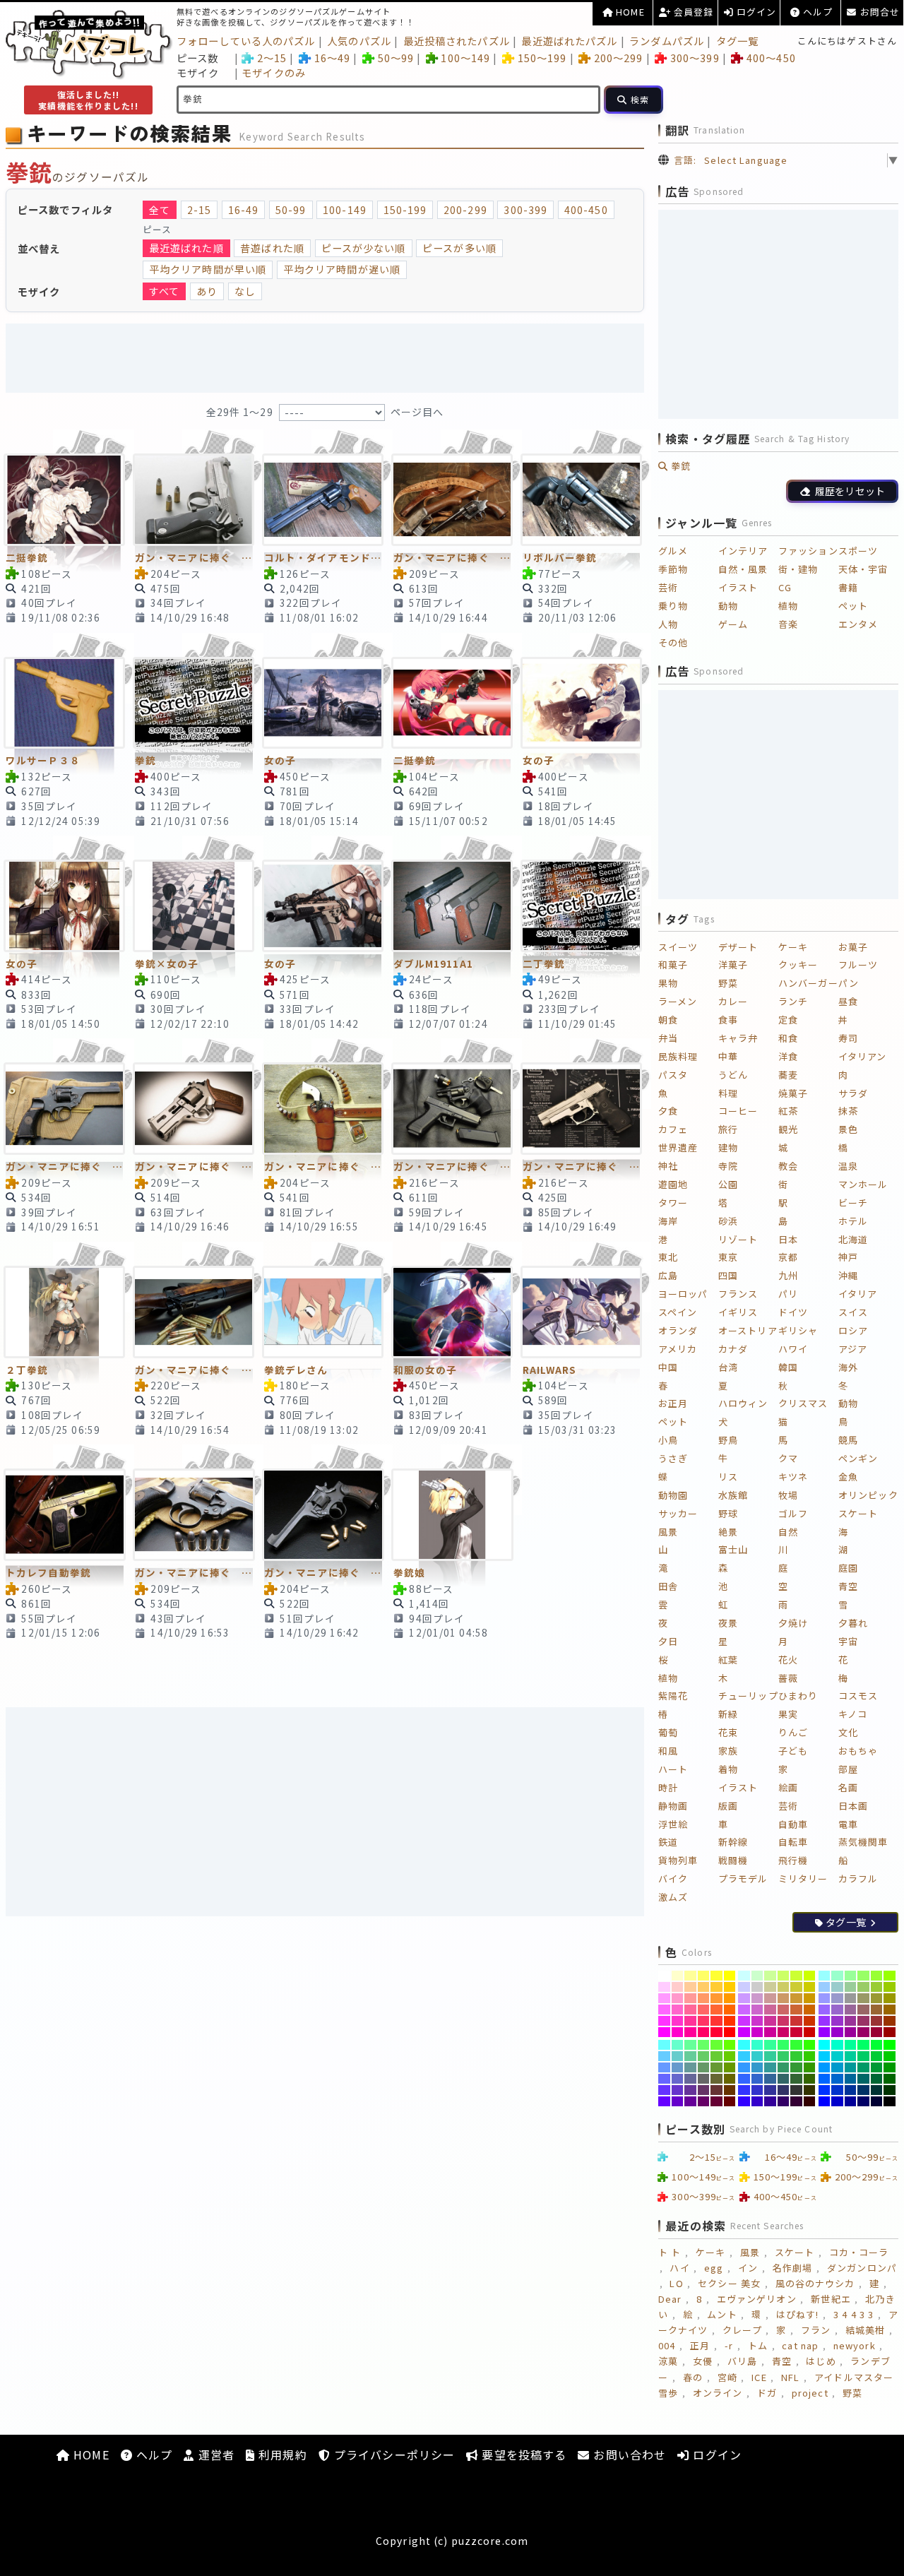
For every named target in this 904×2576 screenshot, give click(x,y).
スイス (853, 1312)
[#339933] (796, 2067)
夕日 (668, 1641)
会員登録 (692, 12)
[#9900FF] (825, 2032)
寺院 (728, 1166)
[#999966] (863, 1998)
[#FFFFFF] (664, 1976)
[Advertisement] (325, 358)
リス (728, 1477)
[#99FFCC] (837, 1976)
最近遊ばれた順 (186, 248)
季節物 (673, 569)
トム (758, 2345)
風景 (668, 1532)
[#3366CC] (757, 2079)
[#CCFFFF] (744, 1976)
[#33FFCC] (757, 2045)
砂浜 (728, 1221)
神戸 (848, 1257)
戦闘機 (733, 1860)
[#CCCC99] (770, 1987)
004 (667, 2345)
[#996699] (851, 2010)
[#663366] (704, 2090)
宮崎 (727, 2377)
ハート (673, 1769)
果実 (788, 1714)
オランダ (678, 1330)
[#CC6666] (784, 2010)
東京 (728, 1257)
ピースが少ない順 (364, 248)
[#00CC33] (877, 2056)
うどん (733, 1075)
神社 (668, 1166)
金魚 (848, 1477)
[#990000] (890, 2032)
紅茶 (788, 1111)
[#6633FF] (664, 2090)
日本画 (853, 1806)
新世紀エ (831, 2299)
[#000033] (877, 2101)
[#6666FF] (664, 2079)
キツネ (793, 1477)
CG (785, 587)
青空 (848, 1586)
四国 (728, 1275)
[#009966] (863, 2067)
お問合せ (878, 12)
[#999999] (851, 1998)
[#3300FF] (744, 2101)
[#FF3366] (704, 2021)
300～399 (695, 58)
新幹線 (733, 1842)
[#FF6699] (690, 2010)
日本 (788, 1239)
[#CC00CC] (757, 2032)
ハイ (679, 2268)
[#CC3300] (810, 2021)
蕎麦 (788, 1075)
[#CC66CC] (757, 2010)
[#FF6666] (704, 2010)
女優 (703, 2361)
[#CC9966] (784, 1998)
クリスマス (803, 1403)
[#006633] (877, 2079)
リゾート (738, 1239)
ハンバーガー (808, 983)
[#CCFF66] (784, 1976)
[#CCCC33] (796, 1987)
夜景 (728, 1623)
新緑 (728, 1714)
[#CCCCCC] (757, 1987)
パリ (788, 1294)
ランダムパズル (667, 41)
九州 (788, 1275)
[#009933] (877, 2067)
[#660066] (704, 2101)
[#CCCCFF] (744, 1987)
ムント (722, 2314)
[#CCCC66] (784, 1987)
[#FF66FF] (664, 2010)
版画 (728, 1806)
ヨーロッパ (683, 1294)
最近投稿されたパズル (457, 41)
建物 (728, 1147)
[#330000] (810, 2101)
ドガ (767, 2393)
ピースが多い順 (459, 248)
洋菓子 (733, 964)
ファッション (808, 551)
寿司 (848, 1038)
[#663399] (690, 2090)
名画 (848, 1787)
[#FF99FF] (664, 1998)
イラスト (738, 587)
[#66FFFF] (664, 2045)
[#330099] (770, 2101)
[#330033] (796, 2101)
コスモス (858, 1696)
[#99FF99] (851, 1976)
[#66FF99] (690, 2045)
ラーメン (678, 1001)
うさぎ (673, 1458)
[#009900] (890, 2067)
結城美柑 (865, 2330)
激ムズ (673, 1897)
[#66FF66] (704, 2045)
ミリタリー (803, 1878)
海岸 (668, 1221)
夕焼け (793, 1623)
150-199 (405, 210)
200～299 (618, 58)
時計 (668, 1787)
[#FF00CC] (678, 2032)
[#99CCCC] (837, 1987)
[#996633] (877, 2010)
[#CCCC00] (810, 1987)
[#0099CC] (837, 2067)
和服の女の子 (426, 1370)
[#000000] (890, 2101)
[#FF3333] (716, 2021)
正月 (700, 2345)
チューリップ (748, 1696)
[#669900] (730, 2067)
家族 (728, 1751)
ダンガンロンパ (862, 2268)
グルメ (673, 551)
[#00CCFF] (825, 2056)
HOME (629, 12)
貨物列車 (678, 1860)
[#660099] (690, 2101)
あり (207, 291)
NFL (790, 2377)
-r (729, 2345)
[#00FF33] (877, 2045)
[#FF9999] (690, 1998)
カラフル (858, 1878)
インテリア (743, 551)
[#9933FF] (825, 2021)
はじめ (821, 2361)
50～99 (396, 58)
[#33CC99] (770, 2056)
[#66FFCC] (678, 2045)
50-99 (291, 210)
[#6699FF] (664, 2067)
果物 (668, 983)
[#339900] (810, 2067)
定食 (788, 1020)
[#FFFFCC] (678, 1976)
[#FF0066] (704, 2032)
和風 (668, 1751)
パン (849, 983)
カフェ (673, 1129)
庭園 (848, 1568)
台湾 (728, 1367)
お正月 (673, 1403)
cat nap (800, 2345)
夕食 (668, 1111)
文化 (848, 1732)
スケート (858, 1513)
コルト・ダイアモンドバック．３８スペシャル (325, 557)
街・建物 (798, 569)
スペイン (678, 1312)
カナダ (733, 1349)
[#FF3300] (730, 2021)
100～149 (465, 58)
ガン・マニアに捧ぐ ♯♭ (196, 557)
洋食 (788, 1056)
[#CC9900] (810, 1998)
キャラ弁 (738, 1038)
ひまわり (798, 1696)
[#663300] (730, 2090)
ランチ (793, 1001)
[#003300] (890, 2090)
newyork (855, 2345)
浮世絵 (673, 1824)
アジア (853, 1349)
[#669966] (704, 2067)
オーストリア (748, 1330)
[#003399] (851, 2090)
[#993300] (890, 2021)
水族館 (733, 1495)
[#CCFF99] (770, 1976)
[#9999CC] (837, 1998)
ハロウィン (743, 1403)
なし (245, 291)
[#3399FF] (744, 2067)
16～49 (332, 58)
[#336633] (796, 2079)
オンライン (718, 2393)
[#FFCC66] (704, 1987)
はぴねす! (798, 2314)
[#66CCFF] (664, 2056)
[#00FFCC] (837, 2045)
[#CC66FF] (744, 2010)
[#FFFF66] (704, 1976)
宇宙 (848, 1641)
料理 (728, 1093)
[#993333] (877, 2021)
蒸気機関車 (863, 1842)
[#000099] (851, 2101)
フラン (816, 2330)
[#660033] (716, 2101)
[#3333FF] (744, 2090)
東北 (668, 1257)
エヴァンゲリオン (757, 2299)
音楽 (788, 624)
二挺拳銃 (27, 557)
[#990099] (851, 2032)
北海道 (853, 1239)
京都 (788, 1257)
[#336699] (770, 2079)
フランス (738, 1294)
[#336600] (810, 2079)
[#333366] (784, 2090)
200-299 (465, 210)
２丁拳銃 (27, 1370)
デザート (738, 947)
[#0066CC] (837, 2079)
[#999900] (890, 1998)
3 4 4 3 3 (854, 2314)
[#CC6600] (810, 2010)
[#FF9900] (730, 1998)
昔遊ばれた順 (272, 248)
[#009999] (851, 2067)
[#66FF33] (716, 2045)
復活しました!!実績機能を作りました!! (88, 100)
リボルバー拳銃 (560, 557)
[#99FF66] (863, 1976)
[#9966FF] (825, 2010)
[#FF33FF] (664, 2021)
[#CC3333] (796, 2021)
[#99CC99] (851, 1987)
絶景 (728, 1532)
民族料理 (678, 1056)
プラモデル (743, 1878)
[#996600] (890, 2010)
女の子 (280, 760)
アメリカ (678, 1349)
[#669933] (716, 2067)
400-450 (586, 210)
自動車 (793, 1824)
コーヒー (738, 1111)
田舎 (668, 1586)
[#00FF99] (851, 2045)
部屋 (848, 1769)
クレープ (742, 2330)
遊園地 (673, 1184)
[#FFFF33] (716, 1976)
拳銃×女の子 (167, 963)
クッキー (798, 964)
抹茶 (848, 1111)
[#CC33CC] (757, 2021)
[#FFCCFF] (664, 1987)
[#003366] (863, 2090)
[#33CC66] (784, 2056)
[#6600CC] (678, 2101)
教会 (788, 1166)
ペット (853, 606)
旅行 (728, 1129)
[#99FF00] (890, 1976)
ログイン (755, 12)
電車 (848, 1824)
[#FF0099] (690, 2032)
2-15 (199, 210)
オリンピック (868, 1495)
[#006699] (851, 2079)
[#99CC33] (877, 1987)
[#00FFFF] (825, 2045)
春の (693, 2377)
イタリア (858, 1294)
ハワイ (793, 1349)
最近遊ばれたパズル (569, 41)
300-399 (525, 210)
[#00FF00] (890, 2045)
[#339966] (784, 2067)
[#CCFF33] (796, 1976)
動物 (728, 606)
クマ (788, 1458)
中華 (728, 1056)
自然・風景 (743, 569)
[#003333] (877, 2090)
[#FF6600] (730, 2010)
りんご (793, 1732)
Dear (670, 2299)
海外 (848, 1367)
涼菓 (668, 2361)
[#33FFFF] (744, 2045)
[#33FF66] (784, 2045)
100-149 (345, 210)
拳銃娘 (409, 1572)
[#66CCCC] (678, 2056)
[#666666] (704, 2079)
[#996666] (863, 2010)
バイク (673, 1878)
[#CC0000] (810, 2032)
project (810, 2393)
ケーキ (793, 947)
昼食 (848, 1001)
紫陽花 (673, 1696)
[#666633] (716, 2079)
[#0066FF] (825, 2079)
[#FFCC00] (730, 1987)
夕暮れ (853, 1623)
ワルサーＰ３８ (43, 760)
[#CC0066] (784, 2032)
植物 (788, 606)
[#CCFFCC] (757, 1976)
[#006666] (863, 2079)
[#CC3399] (770, 2021)
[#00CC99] (851, 2056)
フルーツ (858, 964)
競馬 (848, 1440)
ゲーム (733, 624)
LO (676, 2283)
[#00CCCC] (837, 2056)
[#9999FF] (825, 1998)
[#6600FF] (664, 2101)
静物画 (673, 1806)
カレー (733, 1001)
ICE (759, 2377)
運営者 (214, 2455)
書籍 (848, 587)
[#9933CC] (837, 2021)
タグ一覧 (737, 41)
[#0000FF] (825, 2101)
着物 (728, 1769)
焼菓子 (793, 1093)
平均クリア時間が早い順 (208, 269)
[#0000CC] (837, 2101)
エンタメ (858, 624)
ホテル (853, 1221)
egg (714, 2268)
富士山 (733, 1549)
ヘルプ (816, 12)
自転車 (793, 1842)
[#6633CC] (678, 2090)
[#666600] (730, 2079)
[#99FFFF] (825, 1976)
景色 (848, 1129)
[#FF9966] (704, 1998)
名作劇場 (792, 2268)
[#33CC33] (796, 2056)
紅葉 (728, 1660)
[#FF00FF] (664, 2032)
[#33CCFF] (744, 2056)
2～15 (272, 58)
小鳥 (668, 1440)
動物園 (673, 1495)
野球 (728, 1513)
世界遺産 (678, 1147)
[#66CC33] (716, 2056)
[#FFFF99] (690, 1976)
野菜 (728, 983)
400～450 (771, 58)
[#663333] (716, 2090)
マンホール (863, 1184)
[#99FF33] (877, 1976)
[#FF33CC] (678, 2021)
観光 (788, 1129)
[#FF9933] (716, 1998)
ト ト (670, 2252)
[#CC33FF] (744, 2021)
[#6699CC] (678, 2067)
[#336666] (784, 2079)
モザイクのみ (274, 72)
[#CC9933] (796, 1998)
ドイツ (793, 1312)
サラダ (853, 1093)
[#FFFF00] (730, 1976)
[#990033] (877, 2032)
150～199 (542, 58)
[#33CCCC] (757, 2056)
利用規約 (281, 2455)
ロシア (853, 1330)
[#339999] (770, 2067)
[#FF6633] (716, 2010)
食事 (728, 1020)
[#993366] (863, 2021)
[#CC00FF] (744, 2032)
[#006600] (890, 2079)
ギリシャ (798, 1330)
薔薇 (788, 1678)
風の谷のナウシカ (815, 2283)
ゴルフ (793, 1513)
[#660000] (730, 2101)
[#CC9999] (770, 1998)
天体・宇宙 (863, 569)
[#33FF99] (770, 2045)
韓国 (788, 1367)
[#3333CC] (757, 2090)
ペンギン (858, 1458)
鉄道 (668, 1842)
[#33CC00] (810, 2056)
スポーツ (858, 551)
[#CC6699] (770, 2010)
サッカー (678, 1513)
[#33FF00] (810, 2045)
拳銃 (145, 760)
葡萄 (668, 1732)
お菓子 (853, 947)
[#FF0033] (716, 2032)
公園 (728, 1184)
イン (748, 2268)
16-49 (244, 210)
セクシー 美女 (729, 2283)
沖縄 (848, 1275)
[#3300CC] (757, 2101)
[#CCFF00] (810, 1976)
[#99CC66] (863, 1987)
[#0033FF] (825, 2090)
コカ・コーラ (859, 2252)
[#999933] (877, 1998)
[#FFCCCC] (678, 1987)
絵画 (788, 1787)
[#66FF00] (730, 2045)
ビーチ (853, 1203)
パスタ (673, 1075)
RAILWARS (550, 1370)
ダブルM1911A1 (433, 963)
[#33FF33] (796, 2045)
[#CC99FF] (744, 1998)
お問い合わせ (628, 2455)
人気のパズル (359, 41)
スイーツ (678, 947)
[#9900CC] (837, 2032)
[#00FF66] (863, 2045)
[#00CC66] (863, 2056)
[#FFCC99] (690, 1987)
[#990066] (863, 2032)
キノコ (853, 1714)
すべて (164, 291)
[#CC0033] (796, 2032)
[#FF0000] (730, 2032)
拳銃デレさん (296, 1370)
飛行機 (793, 1860)
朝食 (668, 1020)
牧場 (788, 1495)
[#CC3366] (784, 2021)
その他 (673, 642)
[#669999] (690, 2067)
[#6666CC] (678, 2079)
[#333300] (810, 2090)
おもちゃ (858, 1751)
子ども (793, 1751)
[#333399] (770, 2090)
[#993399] (851, 2021)
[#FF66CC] (678, 2010)
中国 (668, 1367)
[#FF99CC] (678, 1998)
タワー (673, 1203)
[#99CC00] (890, 1987)
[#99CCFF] (825, 1987)
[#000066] (863, 2101)
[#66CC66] (704, 2056)
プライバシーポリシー (393, 2455)
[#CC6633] (796, 2010)
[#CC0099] (770, 2032)
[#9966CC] (837, 2010)
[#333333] (796, 2090)
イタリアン (863, 1056)
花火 (788, 1660)
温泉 (848, 1166)
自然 (788, 1532)
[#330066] (784, 2101)
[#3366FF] (744, 2079)
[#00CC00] (890, 2056)
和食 (788, 1038)
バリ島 (742, 2361)
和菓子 (673, 964)
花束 (728, 1732)
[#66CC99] (690, 2056)
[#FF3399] (690, 2021)
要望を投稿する (522, 2455)
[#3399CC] (757, 2067)
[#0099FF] (825, 2067)
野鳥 (728, 1440)
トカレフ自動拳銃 (48, 1572)
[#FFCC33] (716, 1987)
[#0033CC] (837, 2090)
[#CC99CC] (757, 1998)
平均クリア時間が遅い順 (342, 269)
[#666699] (690, 2079)
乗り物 (673, 606)
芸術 (668, 587)
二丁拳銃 (544, 963)
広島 (668, 1275)
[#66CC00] (730, 2056)
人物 (668, 624)
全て (160, 210)
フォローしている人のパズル (246, 41)
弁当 (668, 1038)
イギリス (738, 1312)
